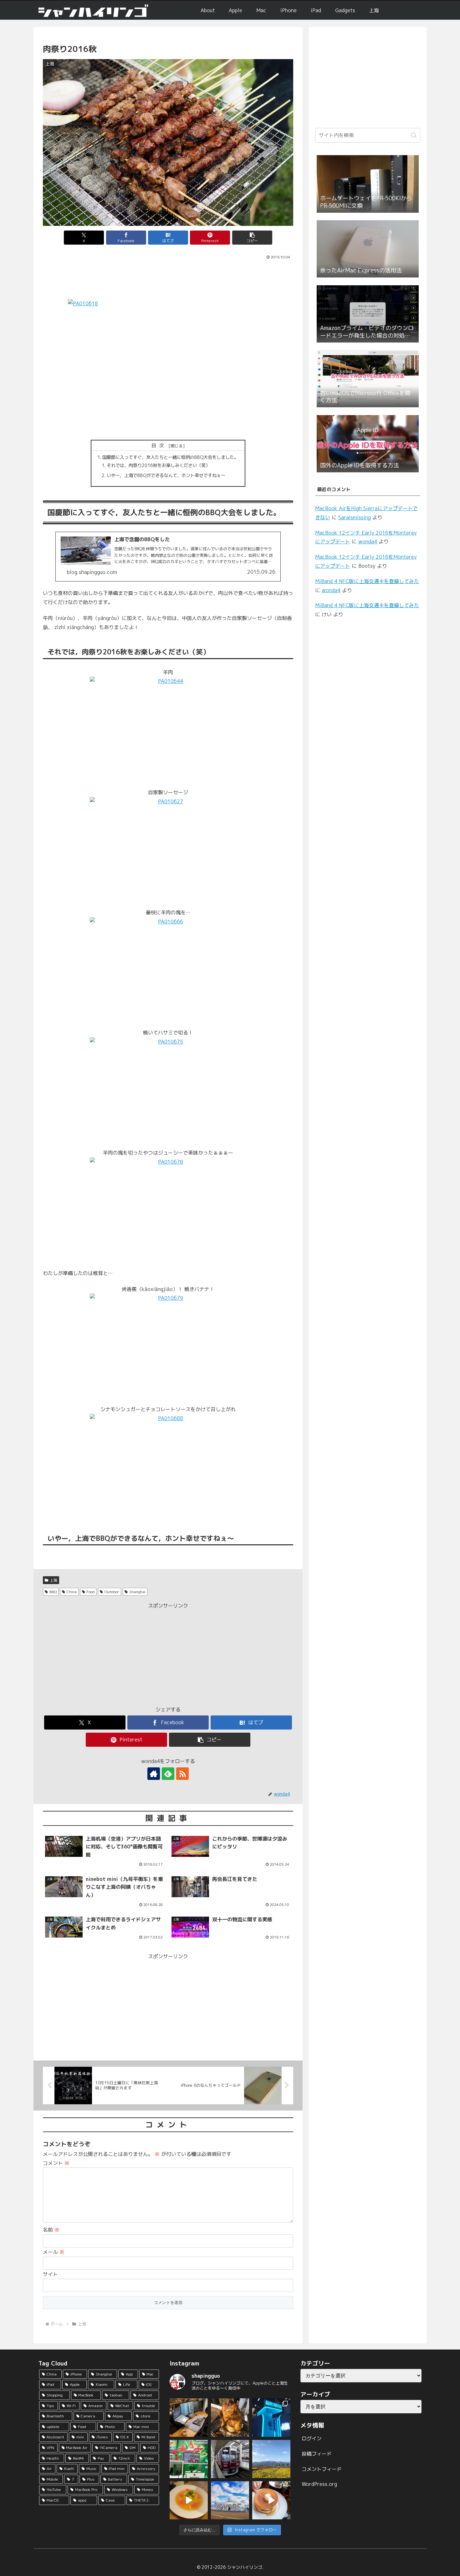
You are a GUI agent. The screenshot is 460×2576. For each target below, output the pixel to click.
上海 (54, 1580)
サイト (50, 2274)
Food (90, 1592)
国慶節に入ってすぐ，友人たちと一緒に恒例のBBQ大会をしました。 (170, 457)
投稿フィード (317, 2454)
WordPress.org (319, 2484)
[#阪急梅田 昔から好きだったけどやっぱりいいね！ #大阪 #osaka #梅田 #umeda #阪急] (230, 2459)
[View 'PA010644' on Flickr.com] (168, 729)
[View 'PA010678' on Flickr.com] (168, 1209)
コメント (56, 2163)
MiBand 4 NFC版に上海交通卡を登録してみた (367, 581)
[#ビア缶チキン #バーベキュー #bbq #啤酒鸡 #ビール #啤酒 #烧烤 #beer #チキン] (230, 2417)
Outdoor (112, 1592)
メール (54, 2252)
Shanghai (137, 1592)
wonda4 (368, 541)
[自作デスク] (189, 2417)
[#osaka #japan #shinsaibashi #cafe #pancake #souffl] (271, 2500)
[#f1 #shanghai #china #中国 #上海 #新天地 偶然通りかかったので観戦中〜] (189, 2459)
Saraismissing (355, 517)
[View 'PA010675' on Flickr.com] (168, 1089)
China (72, 1592)
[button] (252, 238)
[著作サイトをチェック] (154, 1774)
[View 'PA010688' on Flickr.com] (168, 1466)
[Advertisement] (168, 278)
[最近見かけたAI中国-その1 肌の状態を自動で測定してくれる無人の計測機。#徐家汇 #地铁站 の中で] (271, 2417)
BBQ (53, 1592)
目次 (159, 445)
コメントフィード (322, 2469)
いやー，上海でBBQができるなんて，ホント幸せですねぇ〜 (166, 475)
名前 (51, 2230)
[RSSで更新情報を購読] (182, 1774)
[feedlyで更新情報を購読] (168, 1774)
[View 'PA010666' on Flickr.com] (168, 969)
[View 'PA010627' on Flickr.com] (168, 849)
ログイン (312, 2438)
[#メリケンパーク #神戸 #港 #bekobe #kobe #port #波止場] (230, 2500)
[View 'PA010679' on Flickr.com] (168, 1346)
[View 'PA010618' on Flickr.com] (168, 366)
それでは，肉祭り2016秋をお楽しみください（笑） (158, 465)
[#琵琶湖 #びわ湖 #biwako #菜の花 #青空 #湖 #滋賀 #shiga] (271, 2459)
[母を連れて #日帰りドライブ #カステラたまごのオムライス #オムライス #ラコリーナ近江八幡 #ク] (189, 2500)
